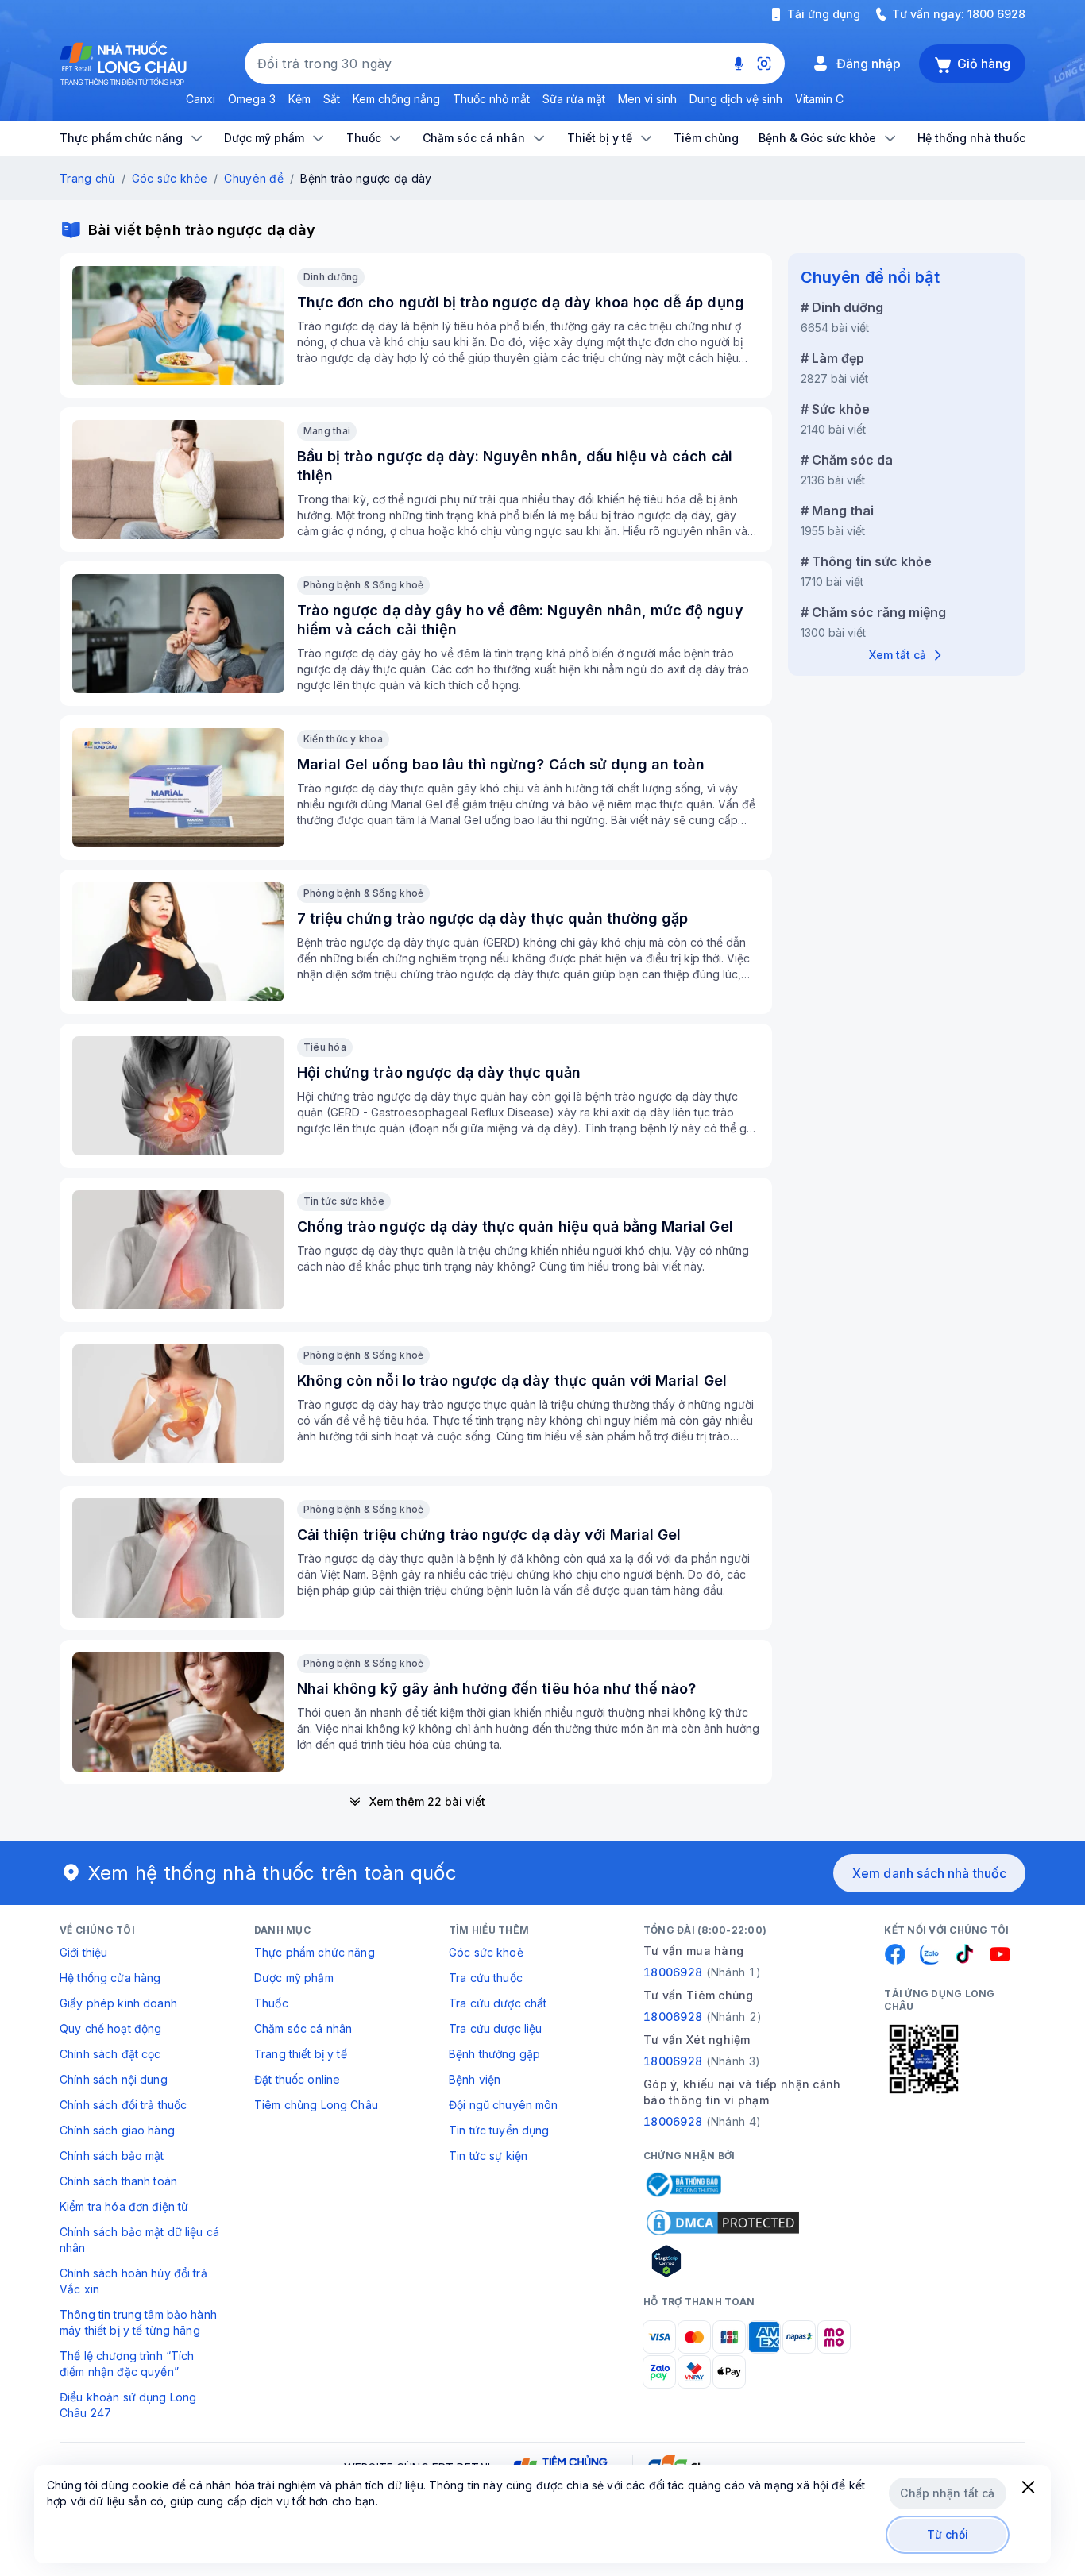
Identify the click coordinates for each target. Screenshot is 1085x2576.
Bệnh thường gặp (494, 2054)
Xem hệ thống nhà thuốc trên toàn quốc (272, 1873)
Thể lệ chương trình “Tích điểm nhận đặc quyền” (127, 2364)
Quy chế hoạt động (110, 2028)
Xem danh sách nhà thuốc (929, 1873)
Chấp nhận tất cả (947, 2493)
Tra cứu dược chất (498, 2003)
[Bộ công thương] (682, 2185)
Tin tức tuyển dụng (499, 2130)
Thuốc (271, 2003)
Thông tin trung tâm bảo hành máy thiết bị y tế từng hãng (138, 2322)
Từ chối (948, 2534)
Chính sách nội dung (114, 2079)
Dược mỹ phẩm (294, 1978)
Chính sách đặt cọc (110, 2054)
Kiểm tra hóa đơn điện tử (124, 2206)
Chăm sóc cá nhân (303, 2028)
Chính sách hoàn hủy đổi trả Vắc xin (133, 2281)
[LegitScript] (723, 2261)
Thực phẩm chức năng (315, 1952)
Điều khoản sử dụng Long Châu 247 (128, 2405)
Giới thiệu (83, 1952)
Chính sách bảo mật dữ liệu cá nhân (139, 2240)
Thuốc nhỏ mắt (491, 99)
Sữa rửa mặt (574, 99)
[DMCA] (723, 2223)
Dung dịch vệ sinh (736, 99)
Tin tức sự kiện (488, 2156)
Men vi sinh (647, 99)
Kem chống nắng (396, 99)
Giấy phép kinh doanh (118, 2003)
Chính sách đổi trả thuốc (123, 2105)
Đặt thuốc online (297, 2079)
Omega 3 (252, 99)
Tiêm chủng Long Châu (316, 2105)
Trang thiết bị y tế (301, 2054)
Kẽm (299, 99)
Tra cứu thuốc (486, 1978)
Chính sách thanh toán (118, 2181)
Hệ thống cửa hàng (110, 1978)
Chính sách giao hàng (117, 2130)
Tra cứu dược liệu (495, 2028)
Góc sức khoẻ (486, 1952)
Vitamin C (819, 99)
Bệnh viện (475, 2079)
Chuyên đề (254, 178)
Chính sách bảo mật (112, 2156)
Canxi (201, 99)
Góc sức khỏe (170, 178)
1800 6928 (996, 14)
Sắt (332, 99)
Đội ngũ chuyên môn (504, 2105)
